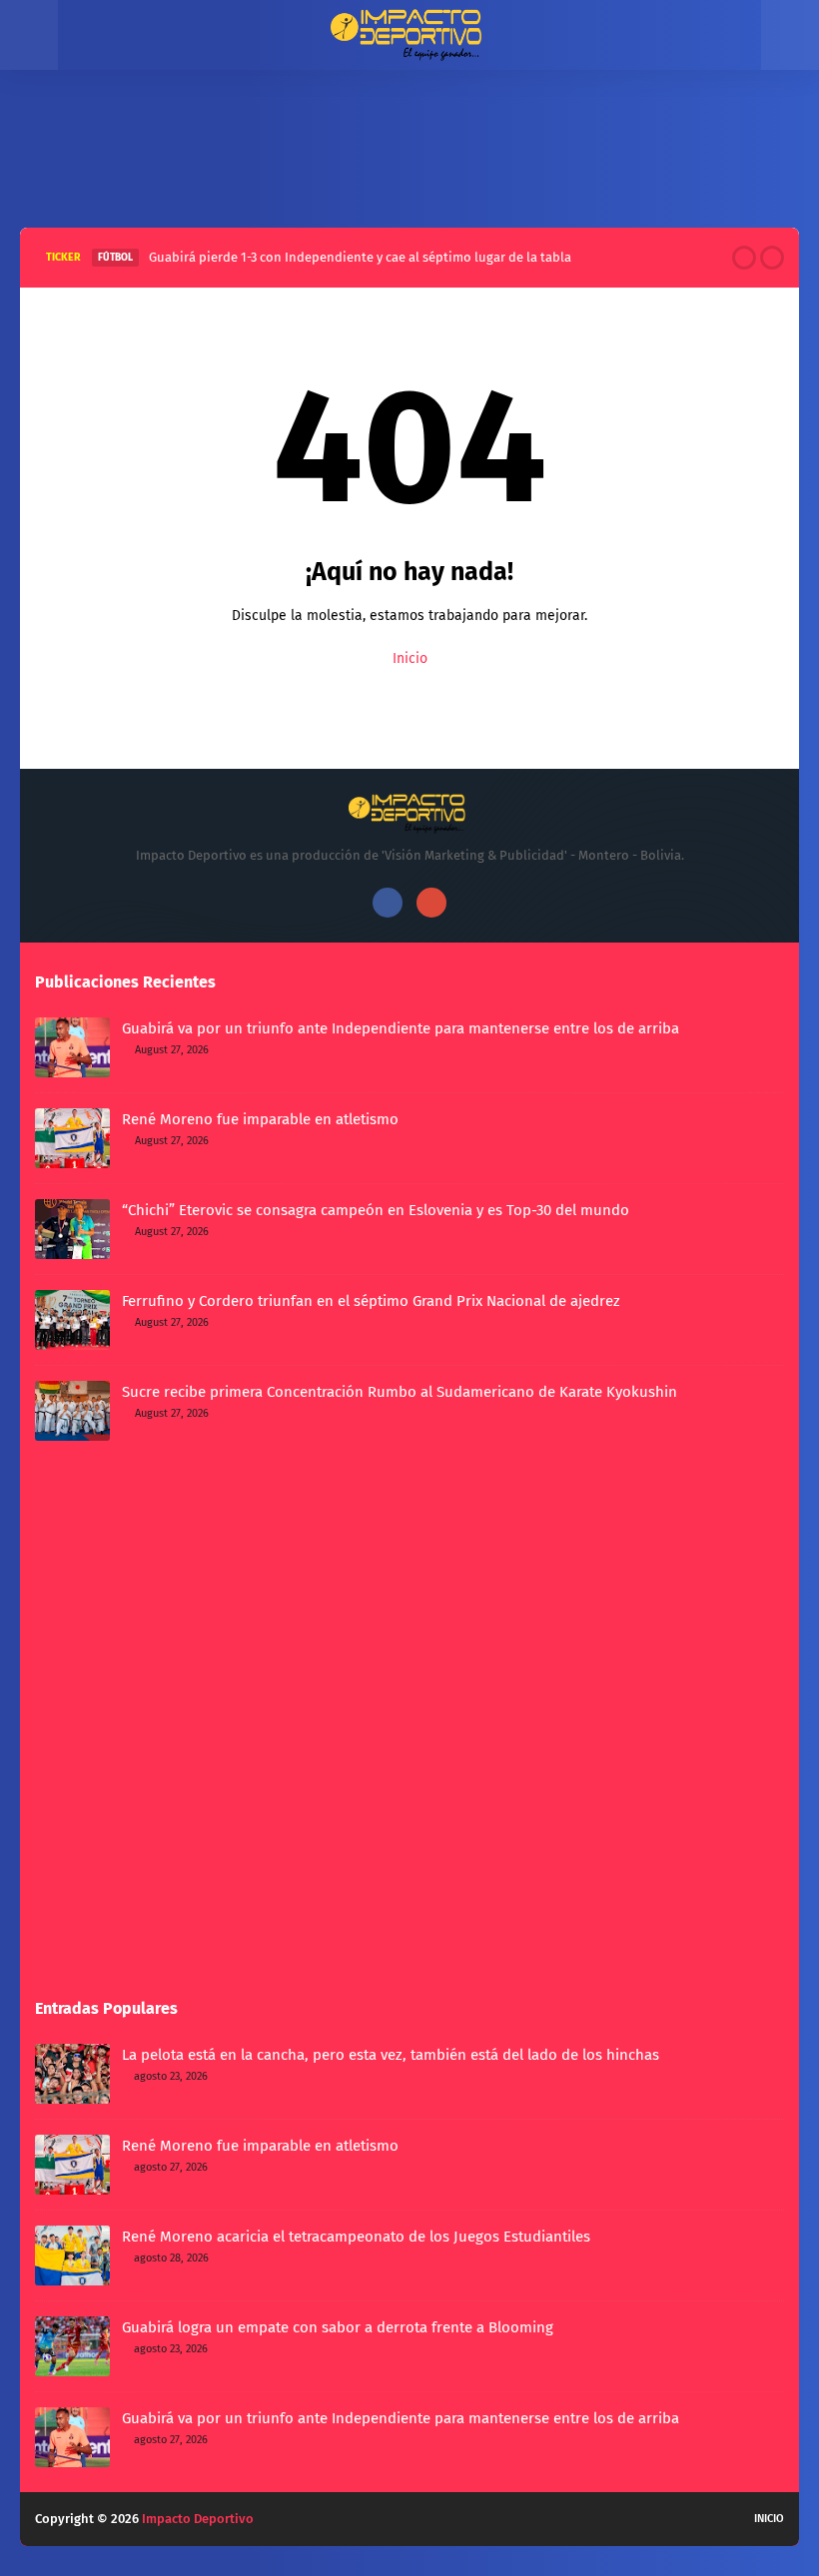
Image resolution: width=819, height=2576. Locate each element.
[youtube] (431, 903)
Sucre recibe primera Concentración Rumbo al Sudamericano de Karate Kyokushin (400, 1392)
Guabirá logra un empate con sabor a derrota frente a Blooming (338, 2327)
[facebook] (388, 903)
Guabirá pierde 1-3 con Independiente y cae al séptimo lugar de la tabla (360, 257)
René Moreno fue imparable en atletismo (260, 1119)
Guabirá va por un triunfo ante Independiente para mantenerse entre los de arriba (401, 1028)
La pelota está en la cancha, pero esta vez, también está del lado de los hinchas (391, 2055)
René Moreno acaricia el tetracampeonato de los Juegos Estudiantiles (356, 2237)
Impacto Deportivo (198, 2519)
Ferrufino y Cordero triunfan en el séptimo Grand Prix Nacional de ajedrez (371, 1301)
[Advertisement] (409, 144)
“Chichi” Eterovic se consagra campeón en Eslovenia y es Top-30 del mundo (376, 1210)
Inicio (410, 658)
